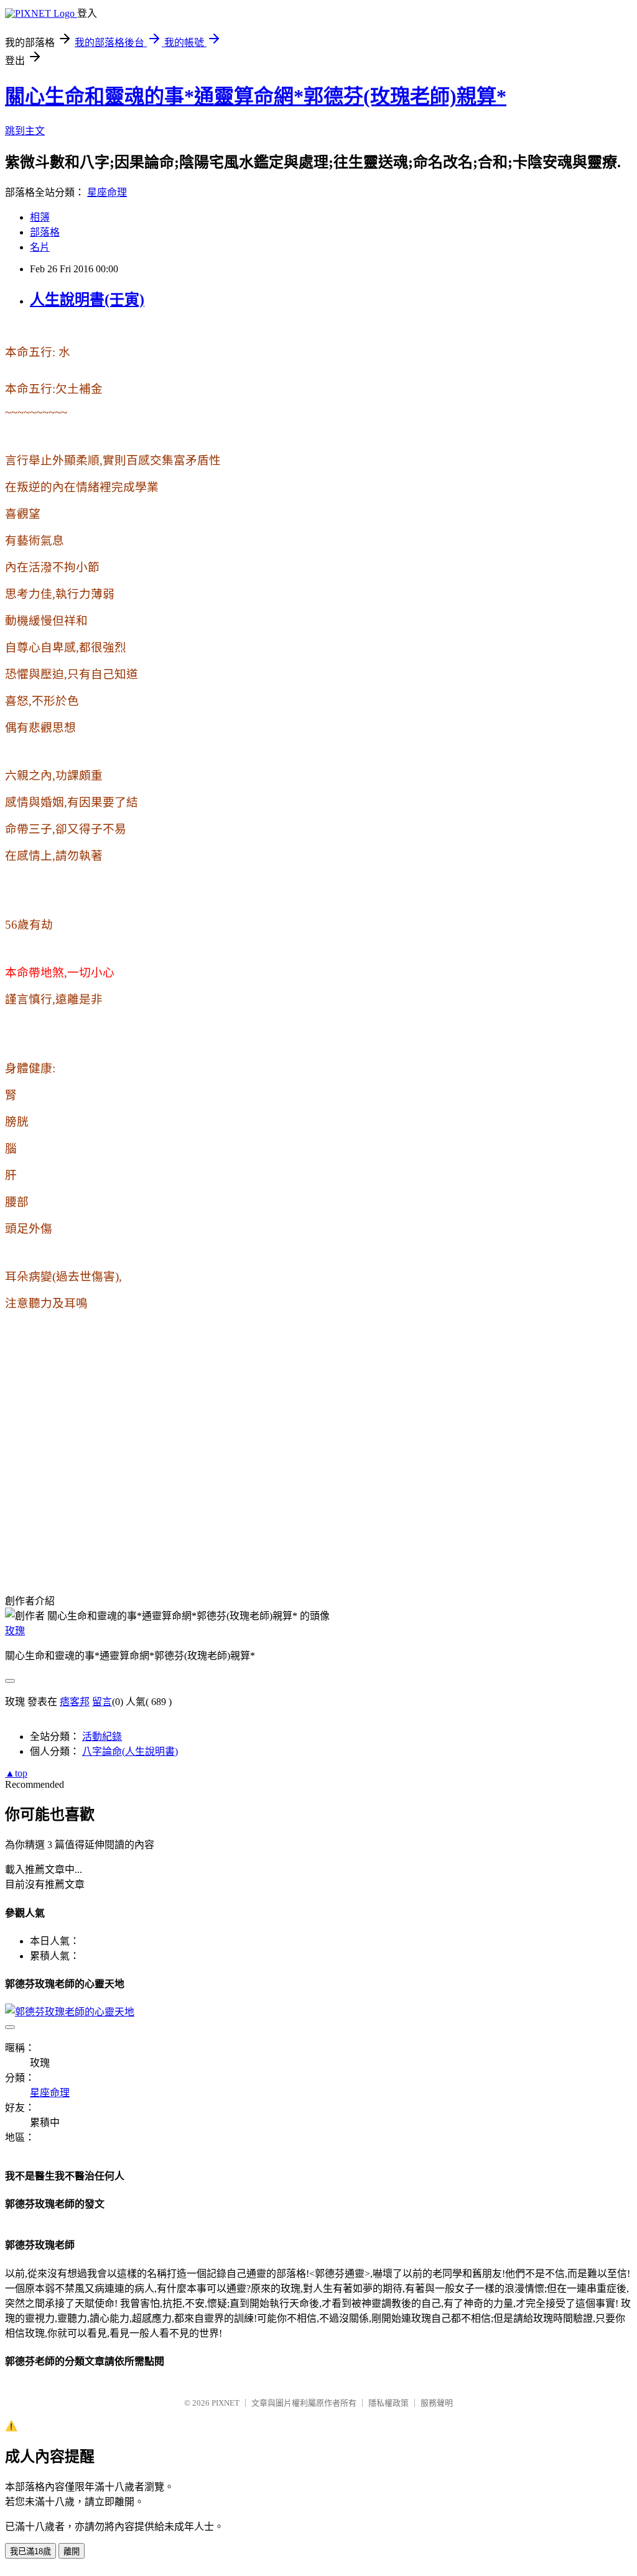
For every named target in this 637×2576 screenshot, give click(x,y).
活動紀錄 (102, 1736)
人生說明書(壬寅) (87, 300)
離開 (72, 2551)
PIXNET (226, 2403)
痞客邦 (75, 1702)
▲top (16, 1773)
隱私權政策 (388, 2403)
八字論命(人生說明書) (130, 1751)
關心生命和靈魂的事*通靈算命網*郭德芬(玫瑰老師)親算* (256, 96)
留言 (102, 1702)
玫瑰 (15, 1631)
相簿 (40, 217)
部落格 (45, 232)
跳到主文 (25, 131)
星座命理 (107, 192)
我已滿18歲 (30, 2551)
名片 (40, 247)
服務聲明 (437, 2403)
